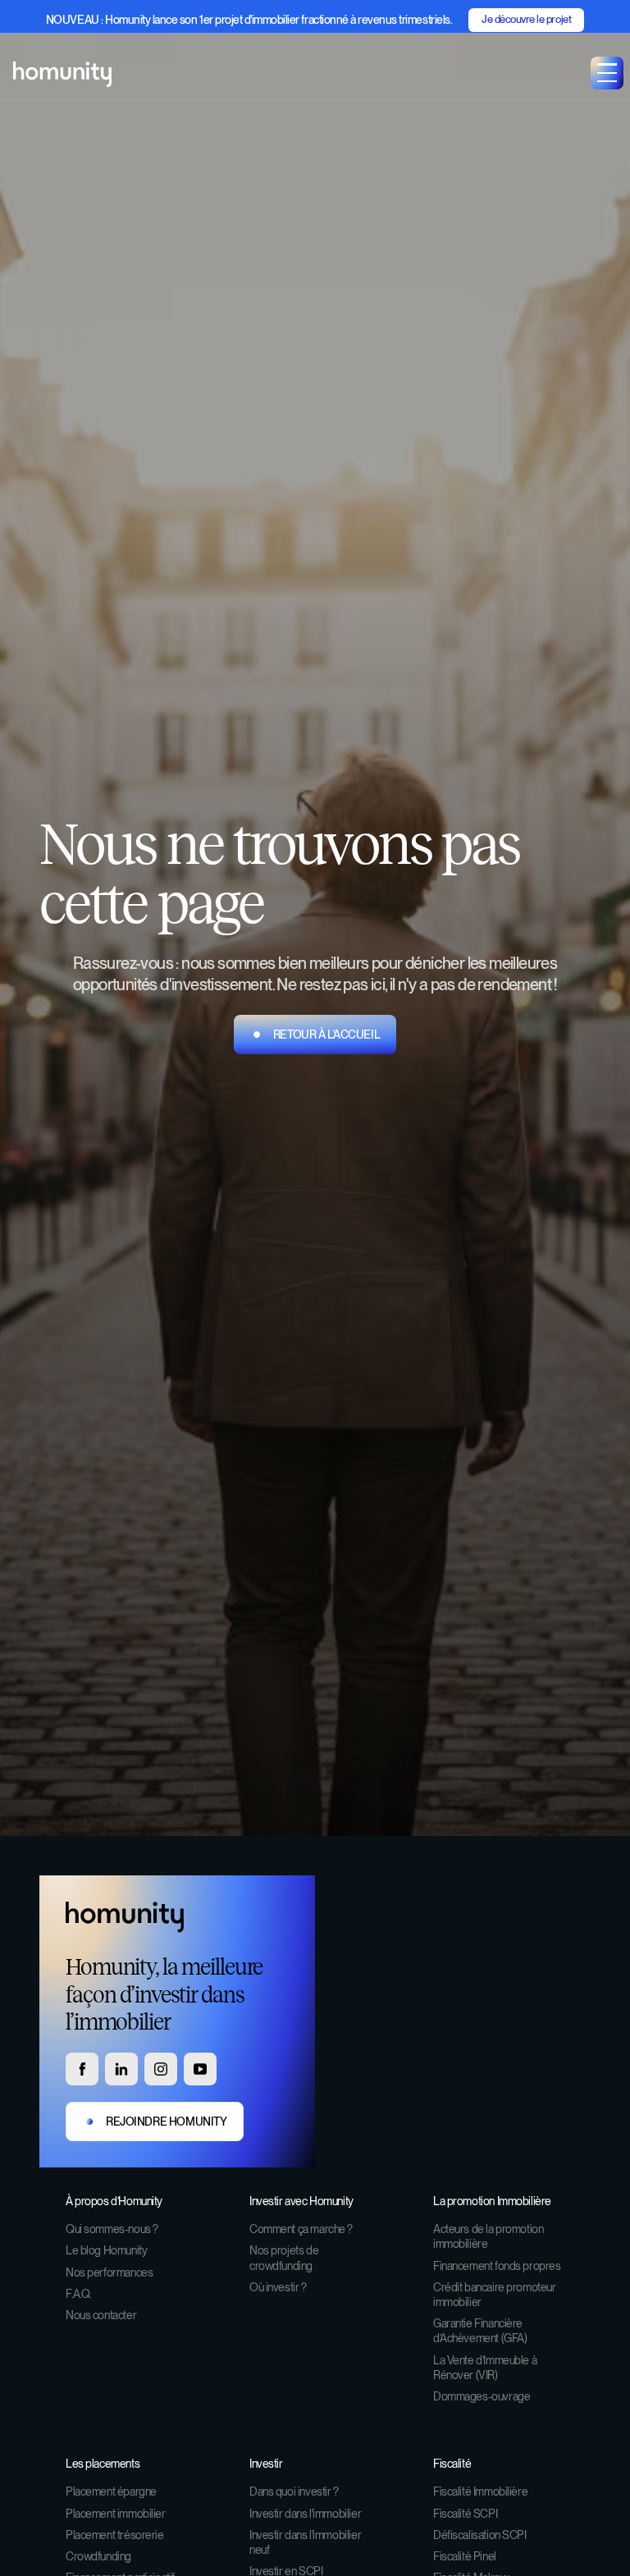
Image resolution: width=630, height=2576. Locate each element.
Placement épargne (111, 2492)
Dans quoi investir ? (294, 2492)
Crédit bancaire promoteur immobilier (495, 2295)
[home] (62, 73)
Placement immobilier (116, 2514)
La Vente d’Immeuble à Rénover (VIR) (485, 2368)
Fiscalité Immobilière (480, 2492)
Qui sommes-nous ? (112, 2229)
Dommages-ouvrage (482, 2396)
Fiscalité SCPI (465, 2514)
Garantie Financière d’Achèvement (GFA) (480, 2331)
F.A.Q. (78, 2294)
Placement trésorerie (115, 2535)
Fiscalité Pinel (465, 2556)
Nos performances (109, 2272)
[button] (607, 73)
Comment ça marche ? (301, 2229)
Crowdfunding (98, 2556)
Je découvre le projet (526, 19)
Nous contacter (101, 2315)
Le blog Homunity (106, 2250)
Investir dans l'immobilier (305, 2514)
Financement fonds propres (497, 2266)
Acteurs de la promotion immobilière (488, 2236)
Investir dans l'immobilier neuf (305, 2542)
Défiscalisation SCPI (480, 2535)
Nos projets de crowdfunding (284, 2258)
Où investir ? (278, 2287)
